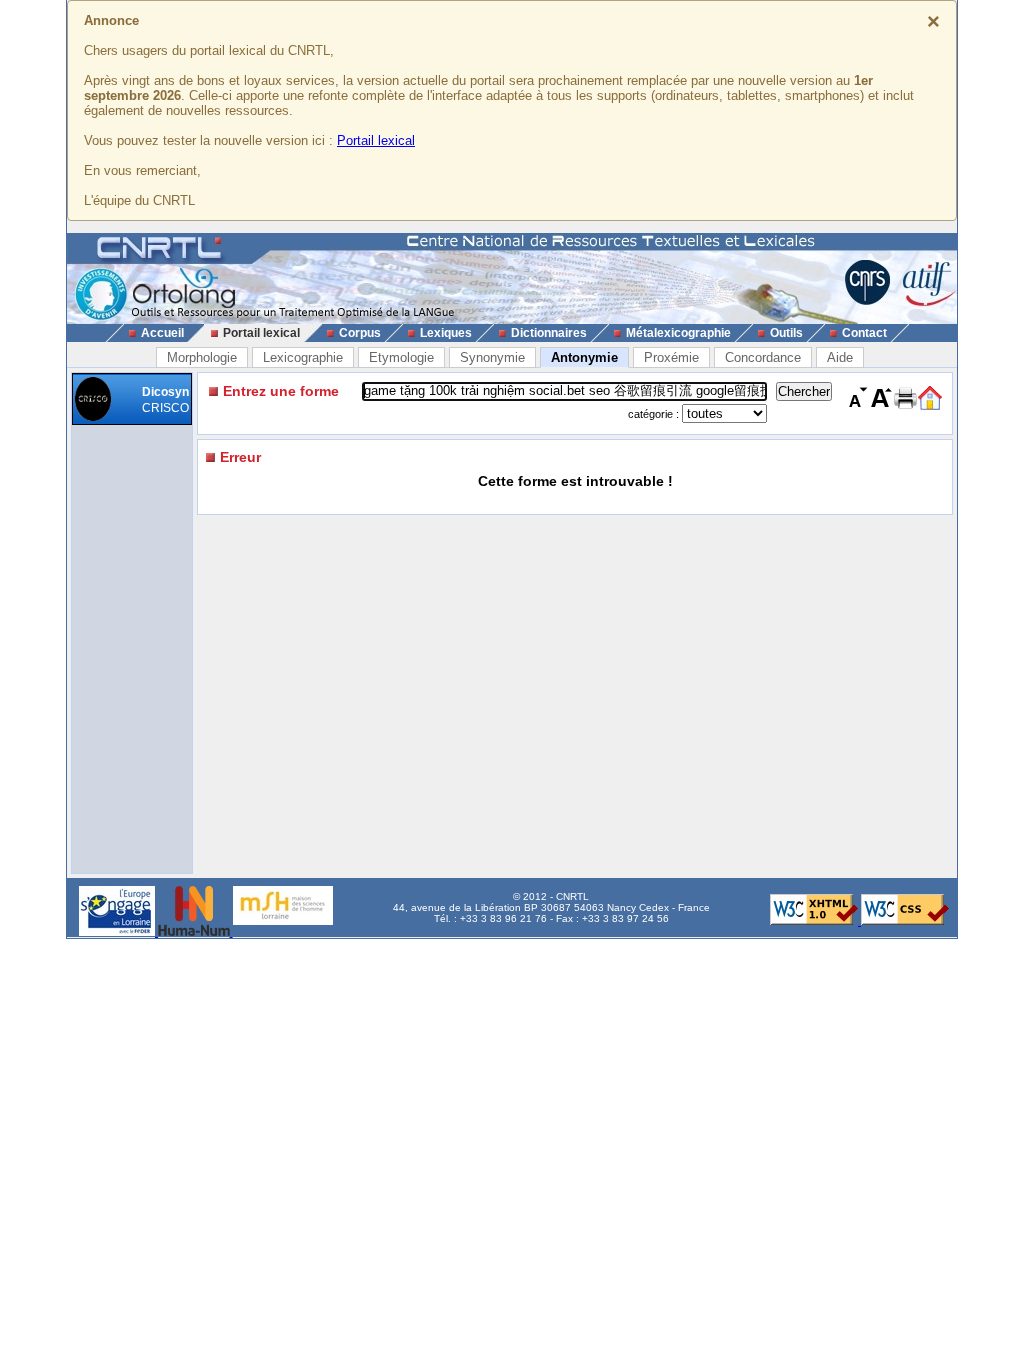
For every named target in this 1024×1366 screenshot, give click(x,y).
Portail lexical (376, 140)
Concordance (763, 357)
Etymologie (401, 357)
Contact (864, 333)
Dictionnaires (549, 333)
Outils (786, 333)
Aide (840, 357)
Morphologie (202, 357)
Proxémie (671, 357)
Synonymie (492, 357)
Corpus (360, 333)
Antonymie (584, 357)
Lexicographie (303, 357)
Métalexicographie (678, 333)
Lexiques (446, 333)
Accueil (162, 333)
